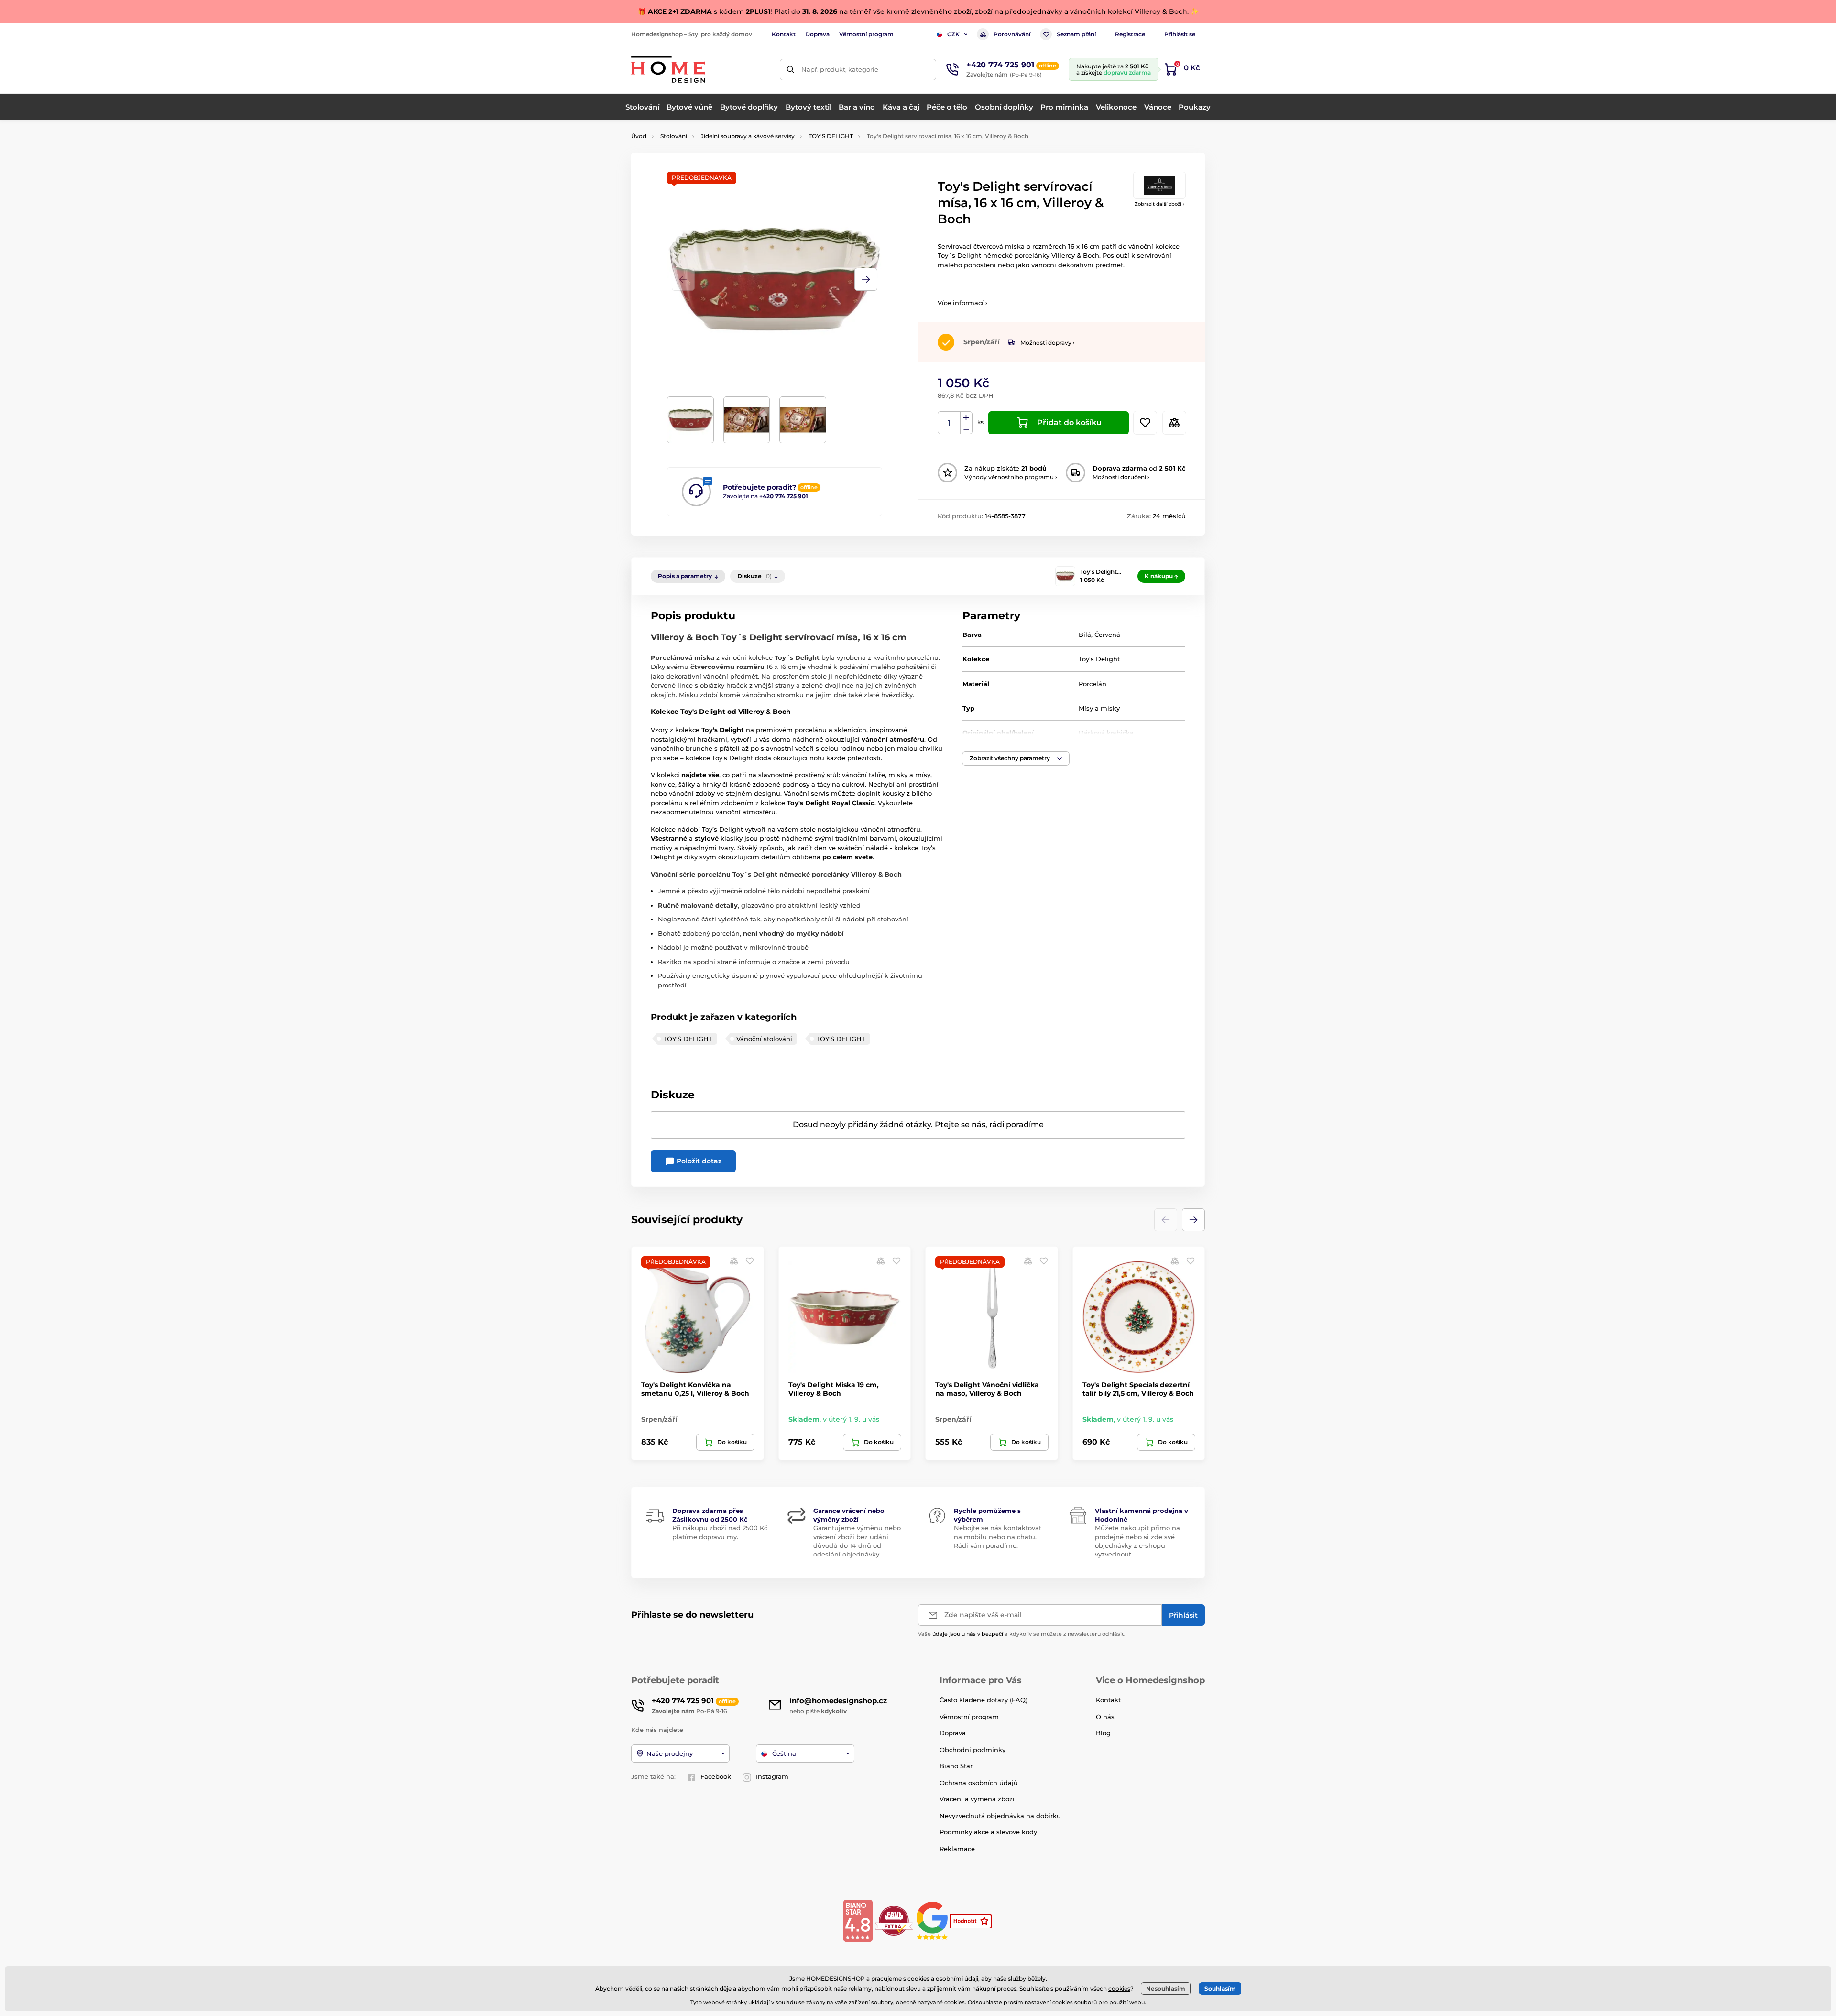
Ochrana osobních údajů (979, 1783)
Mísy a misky (1099, 708)
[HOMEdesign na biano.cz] (858, 1920)
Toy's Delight (703, 712)
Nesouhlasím (1166, 1989)
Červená (1107, 635)
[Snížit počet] (966, 429)
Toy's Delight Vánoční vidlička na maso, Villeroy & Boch (987, 1389)
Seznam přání (1076, 34)
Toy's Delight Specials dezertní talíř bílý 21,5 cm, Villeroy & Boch (1138, 1389)
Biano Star (956, 1766)
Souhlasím (1220, 1989)
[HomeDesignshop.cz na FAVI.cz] (894, 1920)
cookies (1119, 1989)
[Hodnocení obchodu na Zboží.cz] (972, 1920)
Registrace (1130, 34)
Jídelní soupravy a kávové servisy (748, 136)
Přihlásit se (1180, 34)
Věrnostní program (866, 34)
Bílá (1085, 635)
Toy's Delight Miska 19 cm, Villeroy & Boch (834, 1389)
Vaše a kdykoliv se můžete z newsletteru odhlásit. (1022, 1634)
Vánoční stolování (764, 1039)
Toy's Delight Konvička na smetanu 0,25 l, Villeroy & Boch (695, 1389)
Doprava (817, 34)
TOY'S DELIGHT (831, 136)
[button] (866, 279)
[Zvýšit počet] (966, 417)
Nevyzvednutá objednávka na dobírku (1000, 1816)
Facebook (716, 1776)
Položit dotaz (698, 1161)
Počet (949, 423)
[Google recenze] (933, 1920)
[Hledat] (791, 70)
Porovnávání (1012, 34)
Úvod (639, 136)
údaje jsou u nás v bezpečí (968, 1634)
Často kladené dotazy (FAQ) (984, 1700)
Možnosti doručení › (1121, 477)
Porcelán (1093, 684)
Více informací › (962, 303)
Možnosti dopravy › (1048, 343)
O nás (1105, 1717)
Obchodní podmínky (973, 1750)
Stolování (674, 136)
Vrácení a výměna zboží (977, 1799)
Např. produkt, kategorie (840, 69)
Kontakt (784, 34)
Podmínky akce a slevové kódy (988, 1832)
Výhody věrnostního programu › (1011, 477)
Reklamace (957, 1849)
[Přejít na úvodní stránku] (668, 70)
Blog (1103, 1733)
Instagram (772, 1776)
